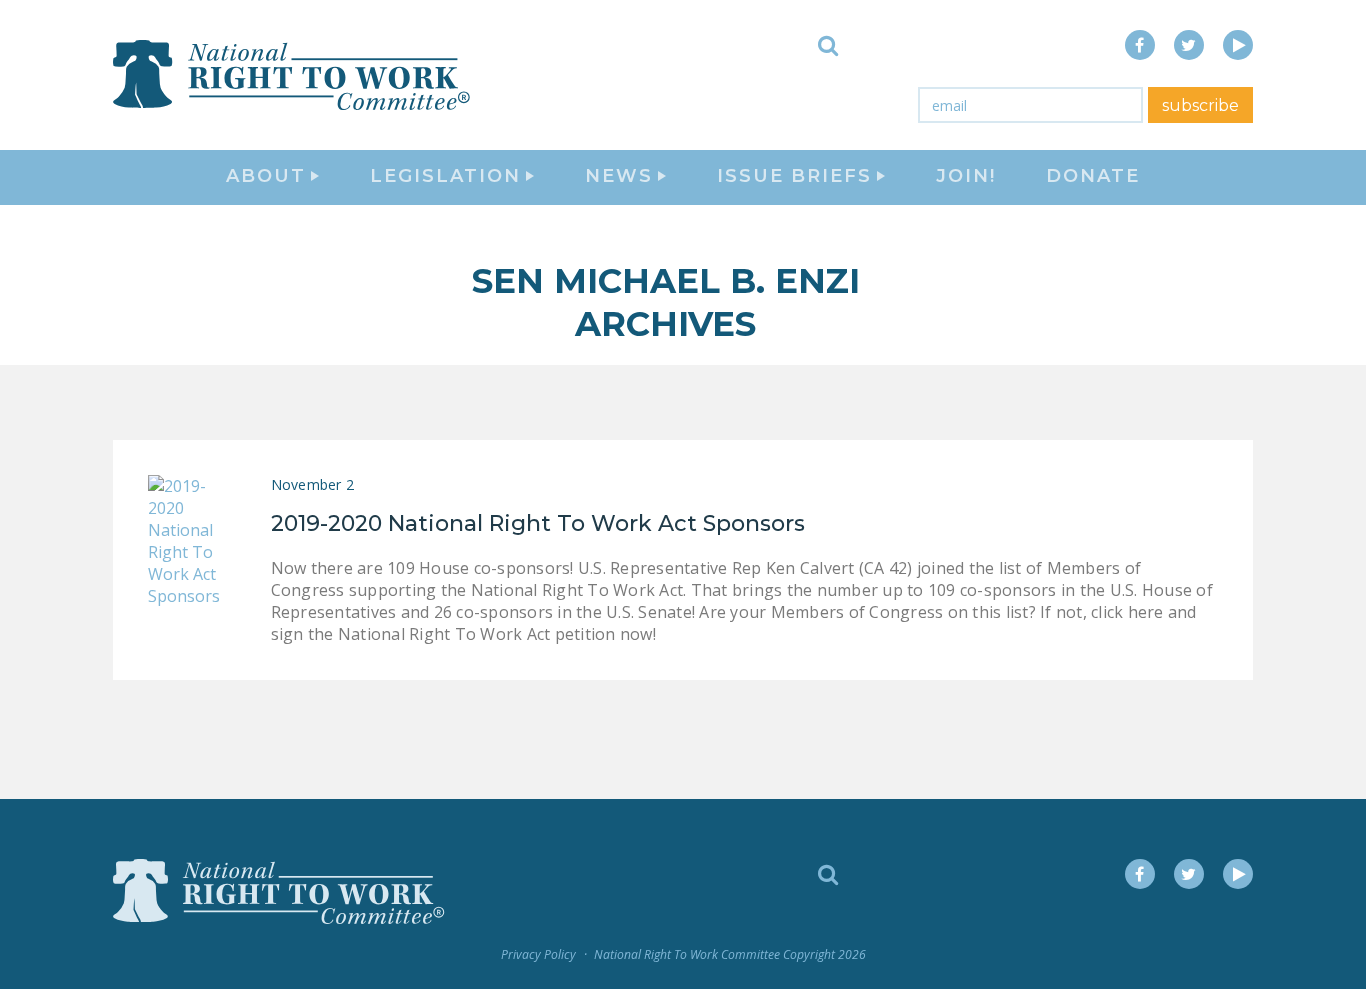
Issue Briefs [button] (794, 176)
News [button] (619, 176)
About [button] (266, 176)
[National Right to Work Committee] (293, 75)
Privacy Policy (538, 954)
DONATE (1093, 176)
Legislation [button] (445, 176)
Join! (966, 176)
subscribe (1200, 105)
